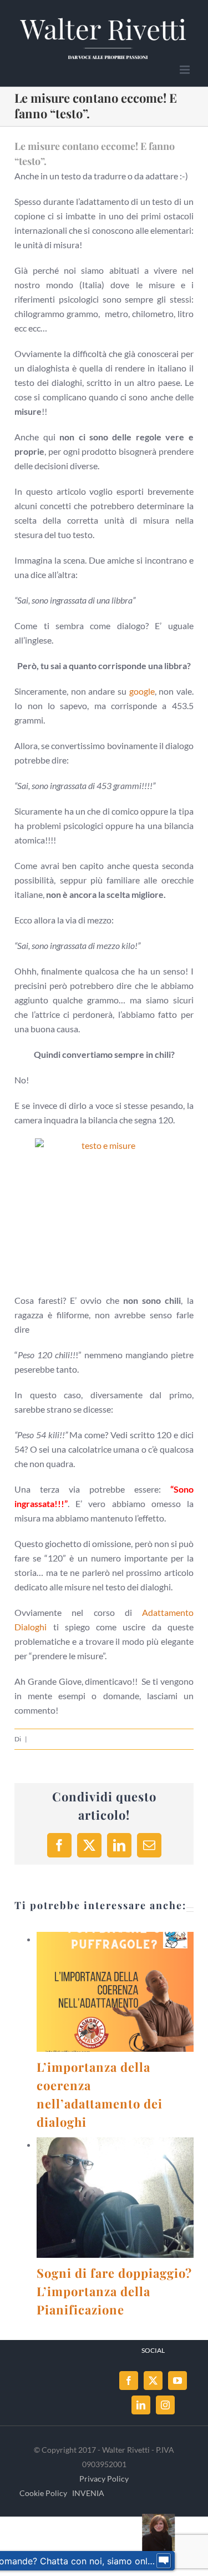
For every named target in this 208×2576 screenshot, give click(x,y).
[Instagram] (165, 2405)
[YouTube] (177, 2381)
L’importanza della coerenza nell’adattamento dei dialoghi (102, 1992)
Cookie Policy (43, 2493)
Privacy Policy (104, 2479)
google (142, 691)
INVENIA (88, 2493)
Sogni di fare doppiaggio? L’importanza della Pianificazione (102, 2198)
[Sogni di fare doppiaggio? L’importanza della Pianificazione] (115, 2197)
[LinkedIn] (141, 2405)
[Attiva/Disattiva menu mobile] (186, 70)
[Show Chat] (164, 2561)
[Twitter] (153, 2381)
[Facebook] (129, 2381)
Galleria (129, 1992)
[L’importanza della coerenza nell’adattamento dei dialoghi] (115, 1992)
